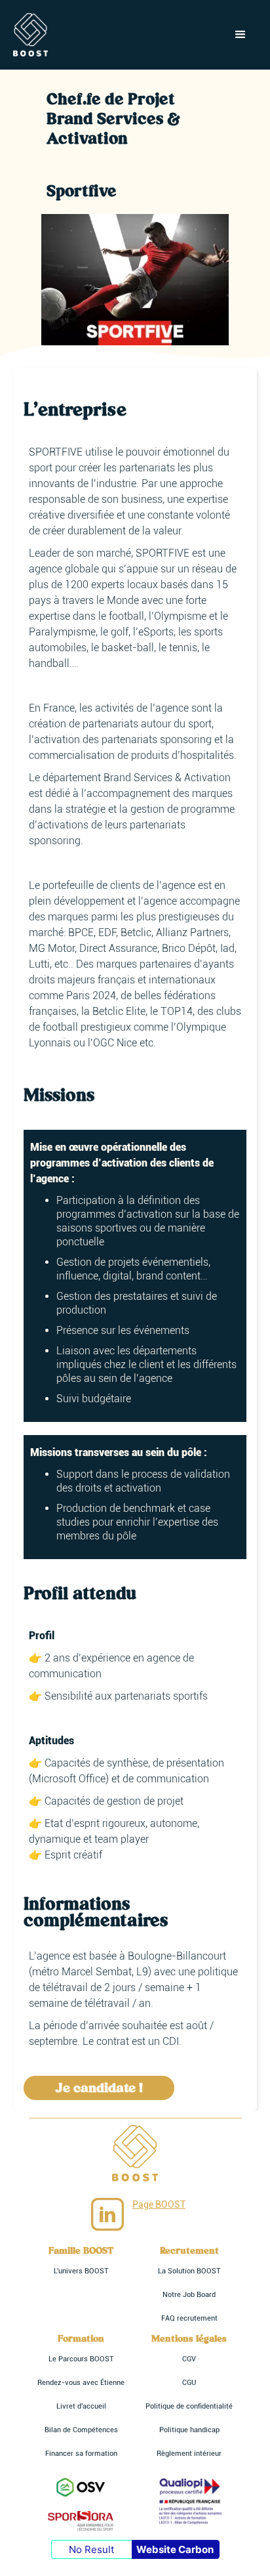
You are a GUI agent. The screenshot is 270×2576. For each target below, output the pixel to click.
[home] (30, 35)
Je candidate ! (99, 2088)
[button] (241, 35)
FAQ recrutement (189, 2318)
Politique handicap (189, 2430)
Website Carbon (175, 2549)
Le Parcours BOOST (81, 2359)
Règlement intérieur (189, 2454)
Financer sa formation (81, 2454)
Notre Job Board (189, 2295)
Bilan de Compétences (81, 2430)
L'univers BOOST (81, 2271)
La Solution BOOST (189, 2271)
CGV (189, 2359)
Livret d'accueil (81, 2406)
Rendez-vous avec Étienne (81, 2383)
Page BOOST (159, 2204)
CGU (189, 2383)
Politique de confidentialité (189, 2406)
